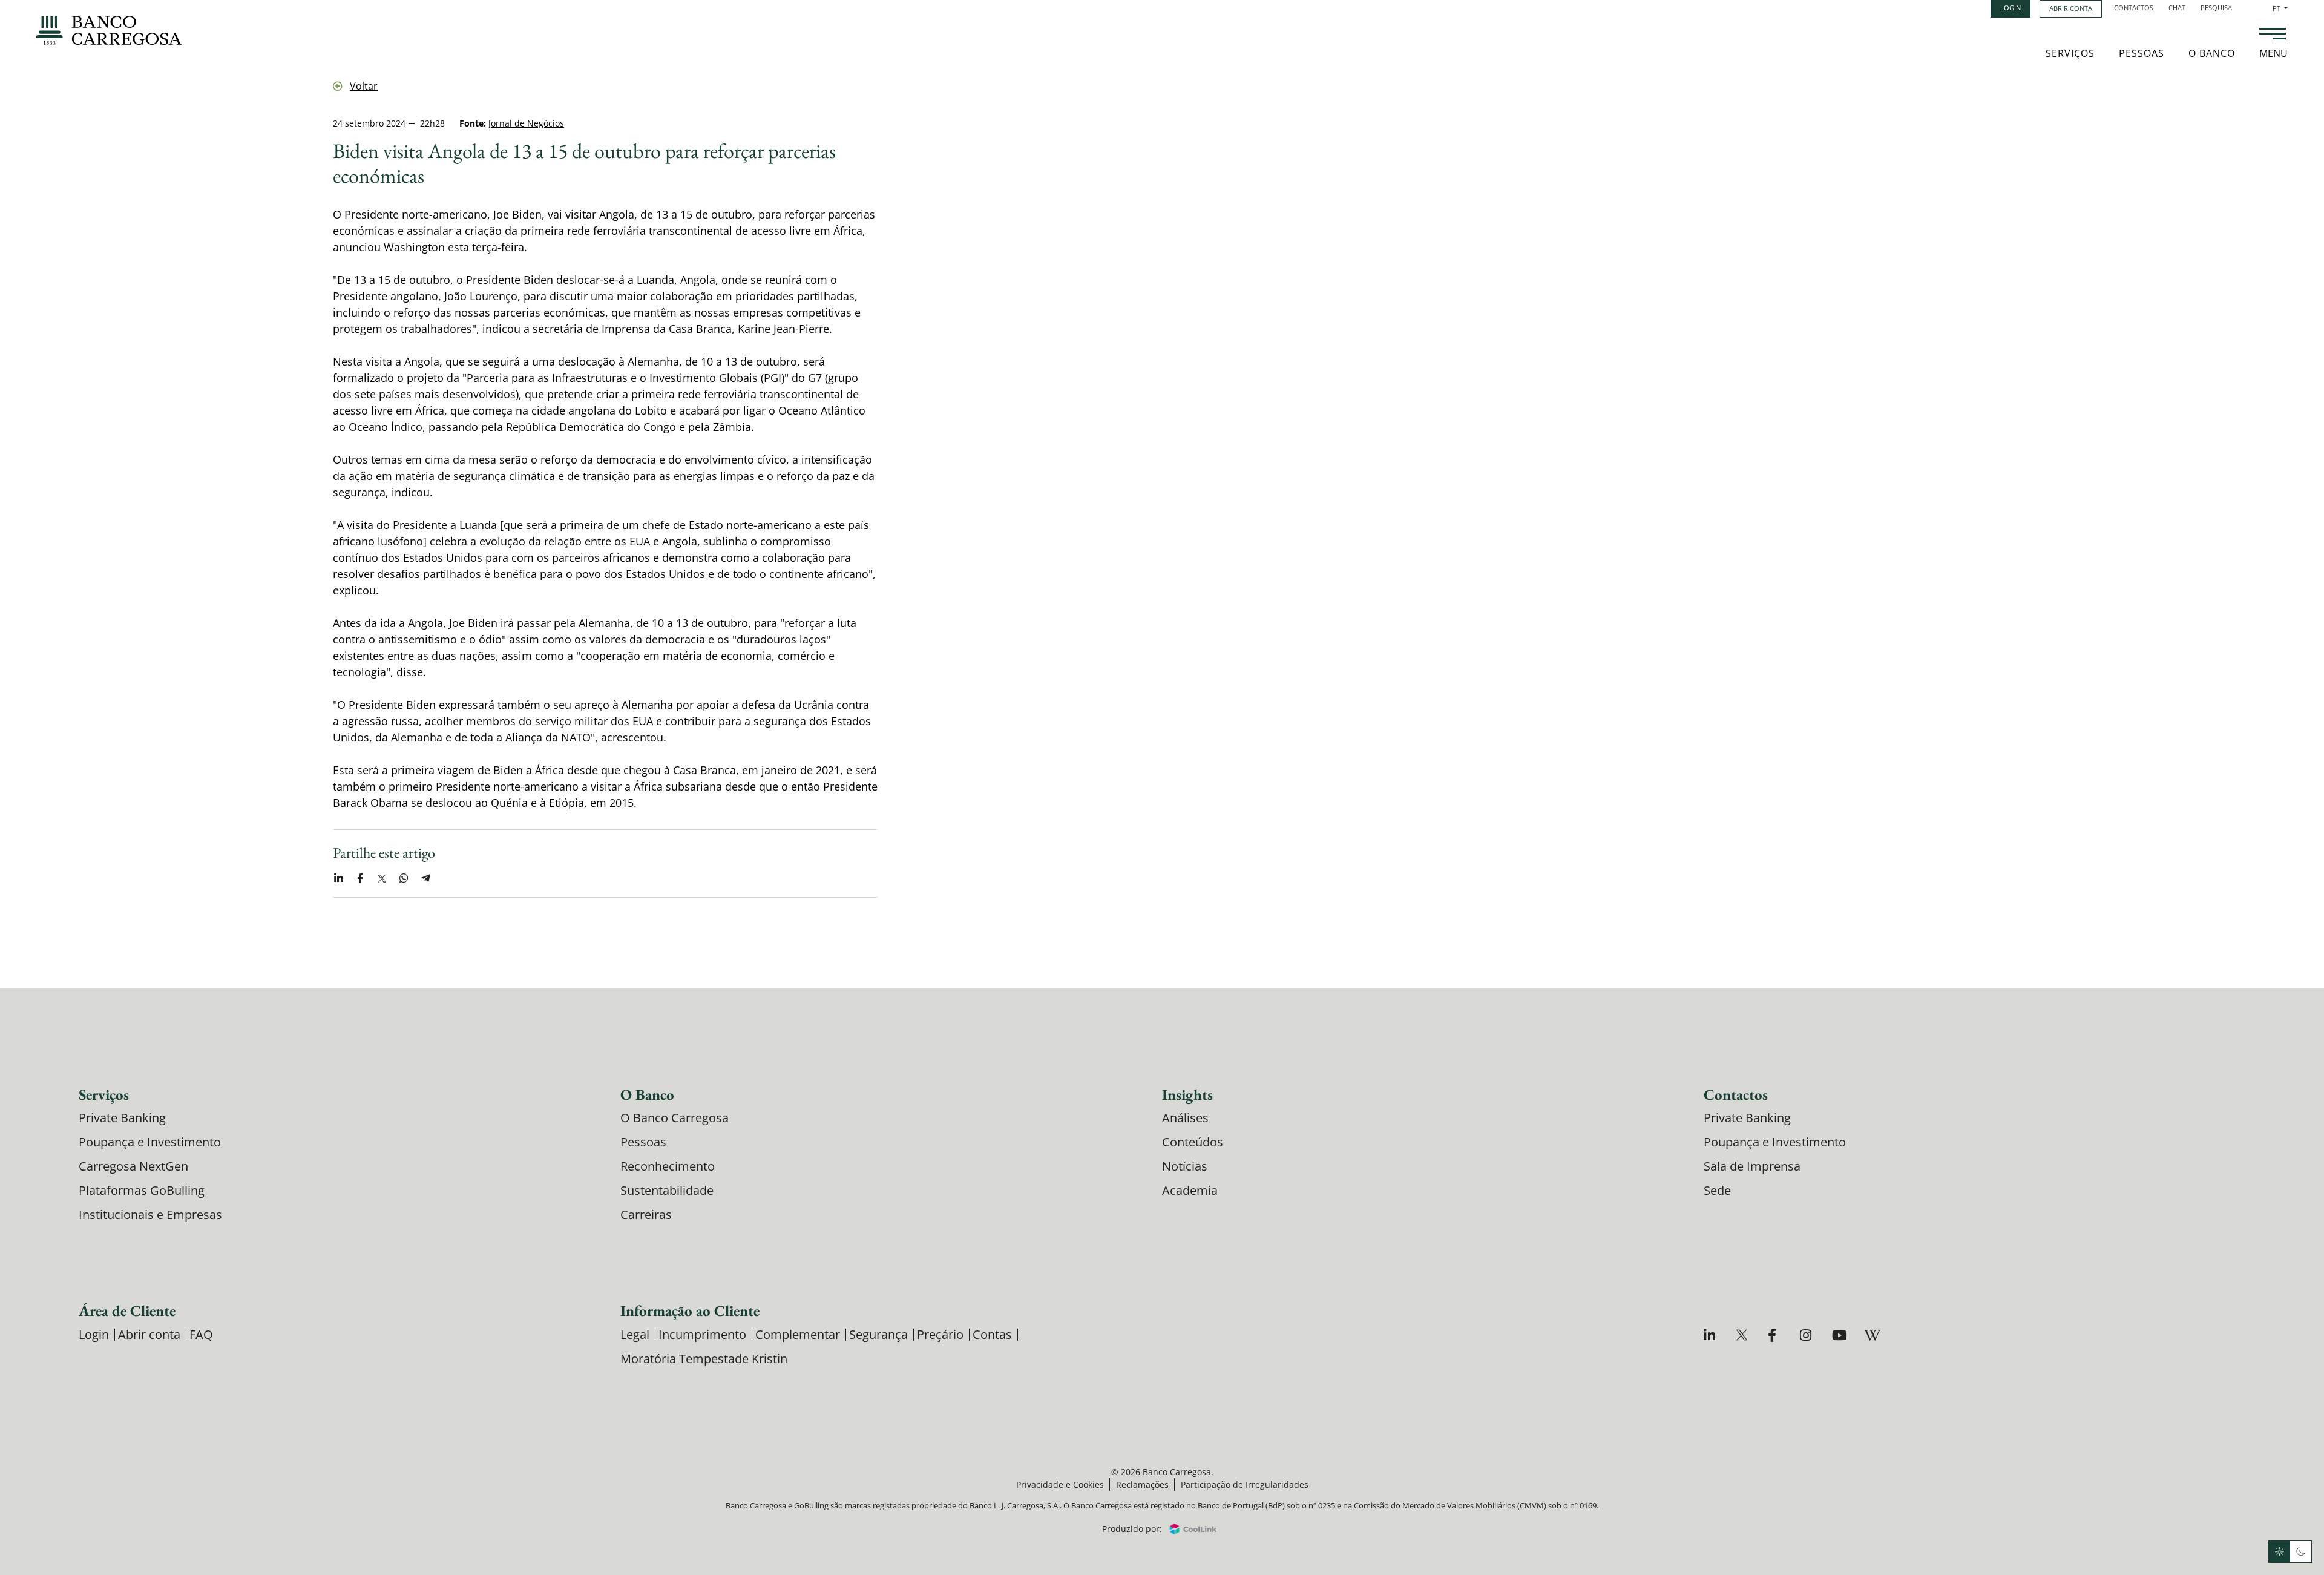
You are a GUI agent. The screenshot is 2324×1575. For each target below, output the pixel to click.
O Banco (2212, 53)
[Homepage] (109, 30)
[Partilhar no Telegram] (425, 878)
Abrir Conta (2071, 8)
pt (2280, 8)
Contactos (2134, 8)
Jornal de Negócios (526, 123)
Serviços (2070, 53)
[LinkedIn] (1711, 1335)
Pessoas (2142, 53)
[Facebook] (1775, 1335)
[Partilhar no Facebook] (360, 878)
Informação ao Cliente (690, 1310)
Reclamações (1142, 1485)
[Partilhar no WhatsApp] (404, 878)
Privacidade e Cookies (1060, 1485)
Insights (1187, 1094)
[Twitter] (1743, 1335)
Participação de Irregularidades (1245, 1485)
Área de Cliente (127, 1310)
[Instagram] (1807, 1335)
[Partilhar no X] (382, 878)
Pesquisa (2216, 8)
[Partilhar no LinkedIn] (338, 878)
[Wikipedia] (1872, 1335)
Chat (2177, 8)
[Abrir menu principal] (2273, 35)
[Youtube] (1840, 1335)
